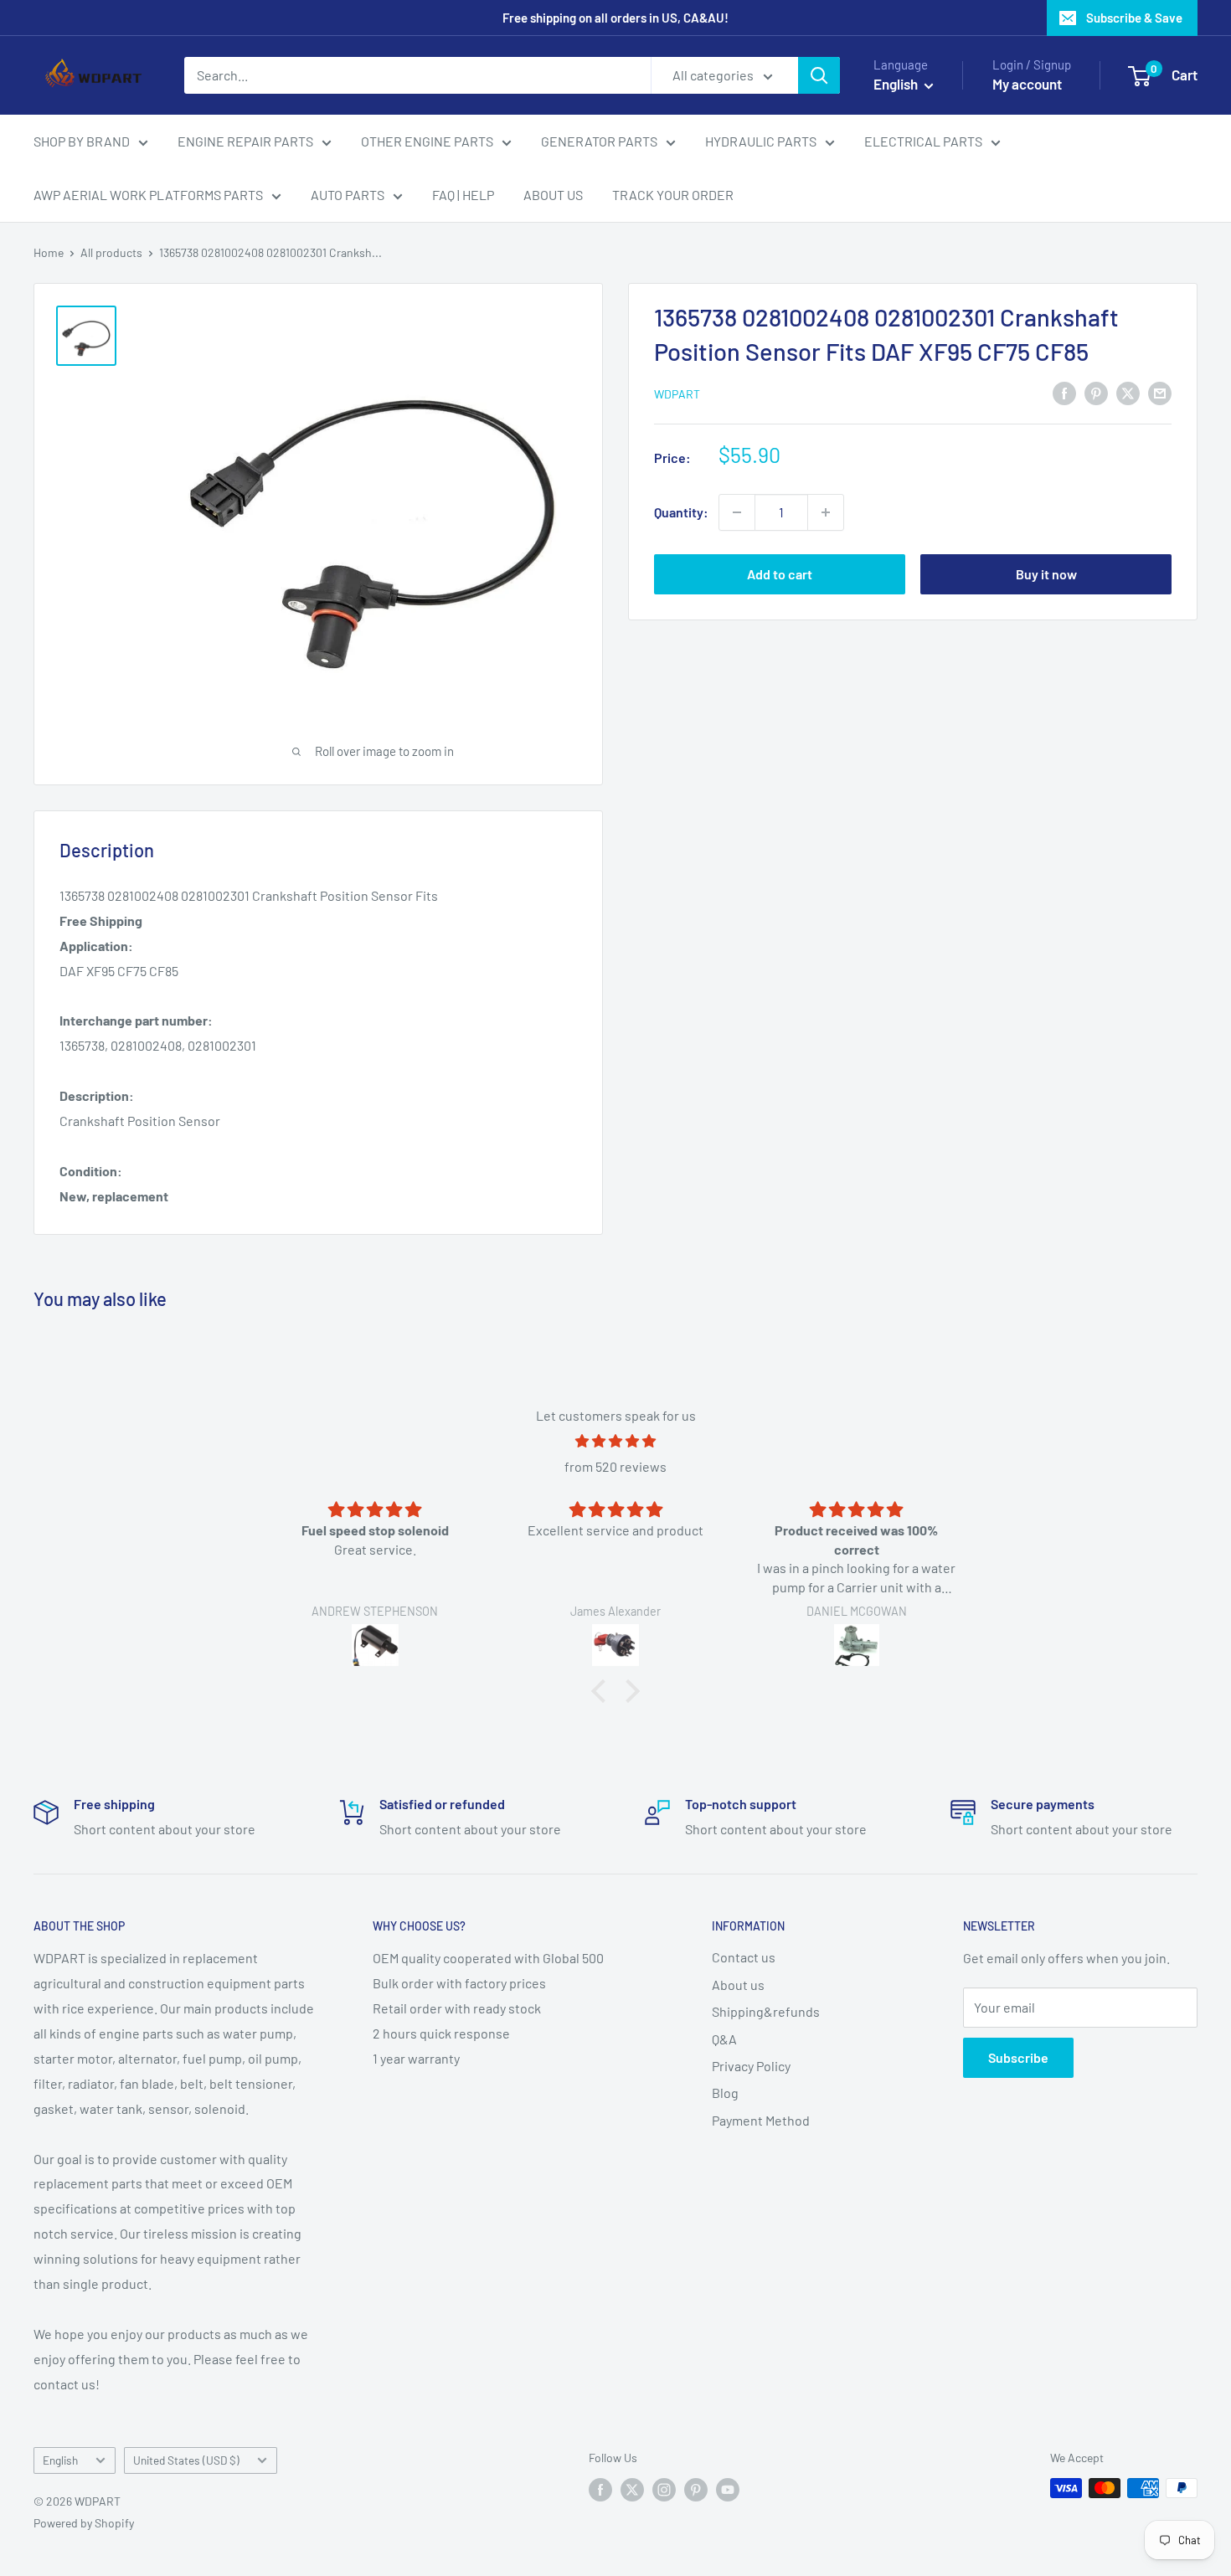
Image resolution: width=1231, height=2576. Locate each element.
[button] (603, 1691)
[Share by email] (1160, 392)
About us (738, 1985)
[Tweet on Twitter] (1128, 392)
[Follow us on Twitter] (632, 2490)
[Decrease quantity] (737, 512)
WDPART (677, 394)
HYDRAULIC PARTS (761, 141)
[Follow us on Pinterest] (696, 2490)
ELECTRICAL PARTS (923, 141)
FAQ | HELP (463, 195)
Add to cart (780, 574)
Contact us (744, 1957)
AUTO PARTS (348, 195)
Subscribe (1018, 2057)
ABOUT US (553, 195)
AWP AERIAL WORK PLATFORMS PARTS (148, 195)
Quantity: (681, 512)
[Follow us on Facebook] (600, 2490)
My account (1027, 84)
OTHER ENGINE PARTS (427, 141)
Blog (725, 2093)
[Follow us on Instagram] (664, 2490)
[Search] (819, 75)
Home (49, 252)
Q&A (724, 2039)
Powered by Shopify (84, 2523)
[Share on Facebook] (1064, 392)
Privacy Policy (751, 2066)
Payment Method (761, 2120)
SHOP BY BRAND (82, 141)
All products (111, 252)
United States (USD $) (186, 2460)
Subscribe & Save (1134, 18)
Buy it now (1046, 574)
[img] (615, 1441)
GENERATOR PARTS (599, 141)
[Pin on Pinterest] (1096, 392)
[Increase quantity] (826, 512)
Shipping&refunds (766, 2011)
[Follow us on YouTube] (728, 2490)
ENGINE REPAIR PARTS (245, 141)
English (60, 2460)
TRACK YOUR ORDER (673, 195)
